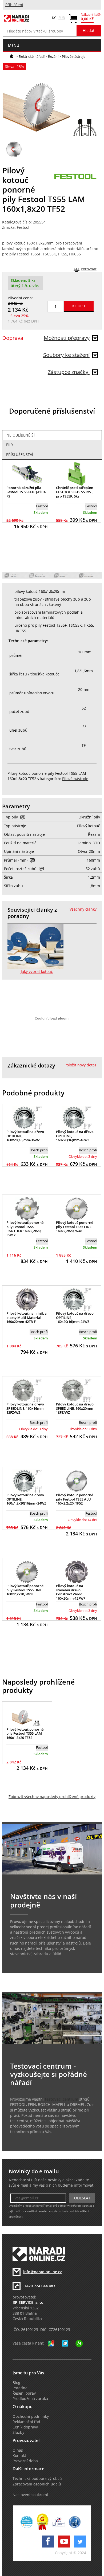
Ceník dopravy (25, 2427)
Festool (23, 227)
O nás (18, 2450)
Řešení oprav (24, 2393)
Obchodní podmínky (31, 2416)
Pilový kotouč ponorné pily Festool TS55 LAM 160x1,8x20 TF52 (25, 1733)
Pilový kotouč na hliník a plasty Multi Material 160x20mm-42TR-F (27, 1317)
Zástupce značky (69, 372)
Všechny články (83, 909)
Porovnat (89, 269)
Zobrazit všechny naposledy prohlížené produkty (52, 1797)
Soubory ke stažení (66, 355)
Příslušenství (20, 455)
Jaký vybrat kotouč (37, 972)
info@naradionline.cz (43, 2272)
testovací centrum (61, 2099)
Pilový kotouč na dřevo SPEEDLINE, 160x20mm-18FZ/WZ (75, 1408)
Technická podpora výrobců (37, 2479)
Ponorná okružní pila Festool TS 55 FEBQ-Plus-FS (26, 492)
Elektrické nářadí (31, 56)
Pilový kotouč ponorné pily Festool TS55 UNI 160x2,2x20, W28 (25, 1590)
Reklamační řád (26, 2422)
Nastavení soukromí (30, 2495)
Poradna (20, 2388)
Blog (16, 2383)
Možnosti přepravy (67, 338)
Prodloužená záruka (30, 2399)
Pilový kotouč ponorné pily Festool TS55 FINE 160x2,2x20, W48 (75, 1227)
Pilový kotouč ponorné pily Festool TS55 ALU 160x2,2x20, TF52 (75, 1499)
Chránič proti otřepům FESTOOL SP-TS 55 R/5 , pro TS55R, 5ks (75, 492)
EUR (62, 18)
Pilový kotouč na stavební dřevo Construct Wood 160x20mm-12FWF (71, 1592)
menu (14, 45)
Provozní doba (25, 2461)
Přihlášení (14, 5)
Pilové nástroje (74, 56)
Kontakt (19, 2456)
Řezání (53, 56)
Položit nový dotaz (81, 1065)
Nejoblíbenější (21, 435)
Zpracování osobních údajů (37, 2484)
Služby (18, 2432)
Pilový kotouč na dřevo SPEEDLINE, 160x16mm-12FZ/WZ (25, 1408)
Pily (10, 445)
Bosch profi (39, 1150)
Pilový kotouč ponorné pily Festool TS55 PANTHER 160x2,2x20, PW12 (25, 1229)
